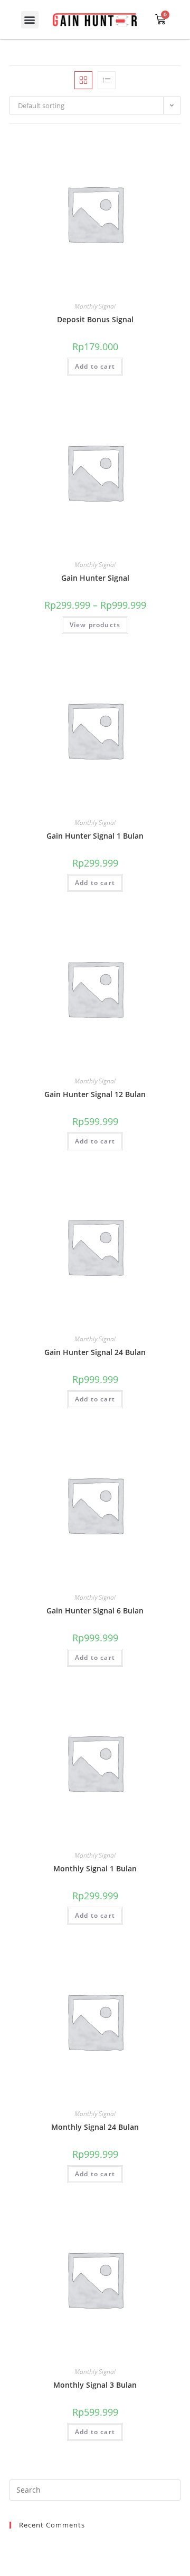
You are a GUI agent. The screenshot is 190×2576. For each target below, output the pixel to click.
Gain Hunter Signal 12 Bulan (95, 1094)
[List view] (107, 80)
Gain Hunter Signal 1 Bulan (95, 836)
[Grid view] (83, 80)
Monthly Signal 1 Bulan (95, 1868)
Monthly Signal (95, 306)
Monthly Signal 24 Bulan (95, 2127)
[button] (30, 20)
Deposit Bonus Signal (95, 319)
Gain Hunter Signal (95, 578)
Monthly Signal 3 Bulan (95, 2385)
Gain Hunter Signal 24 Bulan (95, 1352)
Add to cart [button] (95, 366)
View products (95, 625)
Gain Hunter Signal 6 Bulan (95, 1611)
